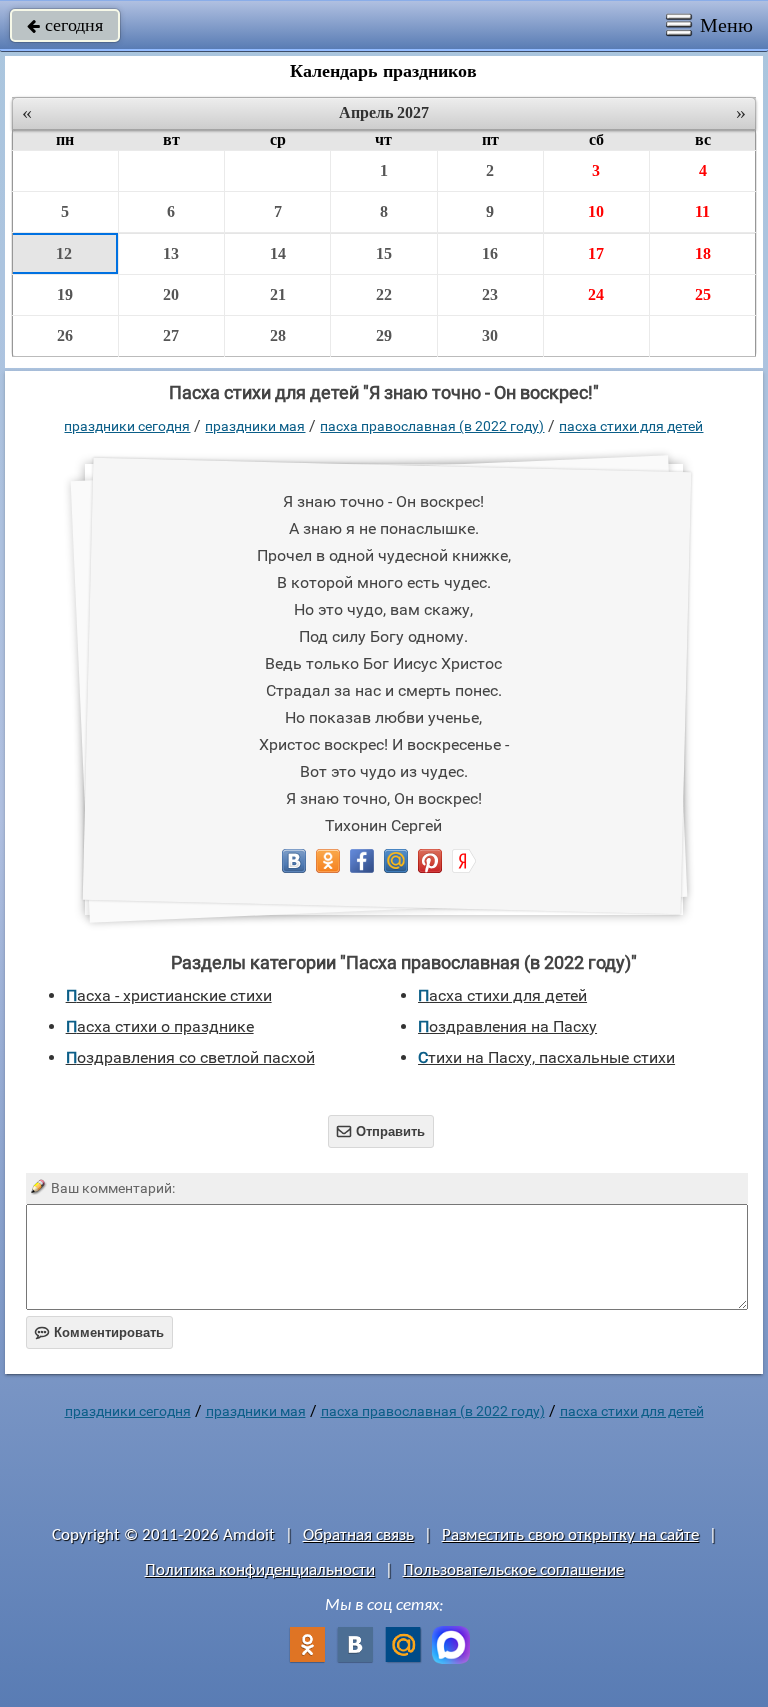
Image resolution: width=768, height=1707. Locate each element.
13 (171, 253)
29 (384, 335)
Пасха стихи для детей (631, 426)
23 (490, 294)
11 (702, 211)
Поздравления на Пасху (507, 1026)
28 (278, 335)
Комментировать (99, 1332)
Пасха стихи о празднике (160, 1026)
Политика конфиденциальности (260, 1570)
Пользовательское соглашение (513, 1570)
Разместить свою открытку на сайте (570, 1535)
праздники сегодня (127, 426)
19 (65, 294)
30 (490, 335)
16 (490, 253)
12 (64, 253)
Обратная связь (358, 1535)
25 (703, 294)
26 (65, 335)
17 (596, 253)
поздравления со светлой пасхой (190, 1057)
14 (278, 253)
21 (278, 294)
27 (171, 335)
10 (596, 211)
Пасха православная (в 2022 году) (432, 426)
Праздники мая (255, 426)
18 (703, 253)
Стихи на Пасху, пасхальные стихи (546, 1057)
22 (384, 294)
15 (384, 253)
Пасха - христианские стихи (169, 995)
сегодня (65, 25)
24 (596, 294)
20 (171, 294)
